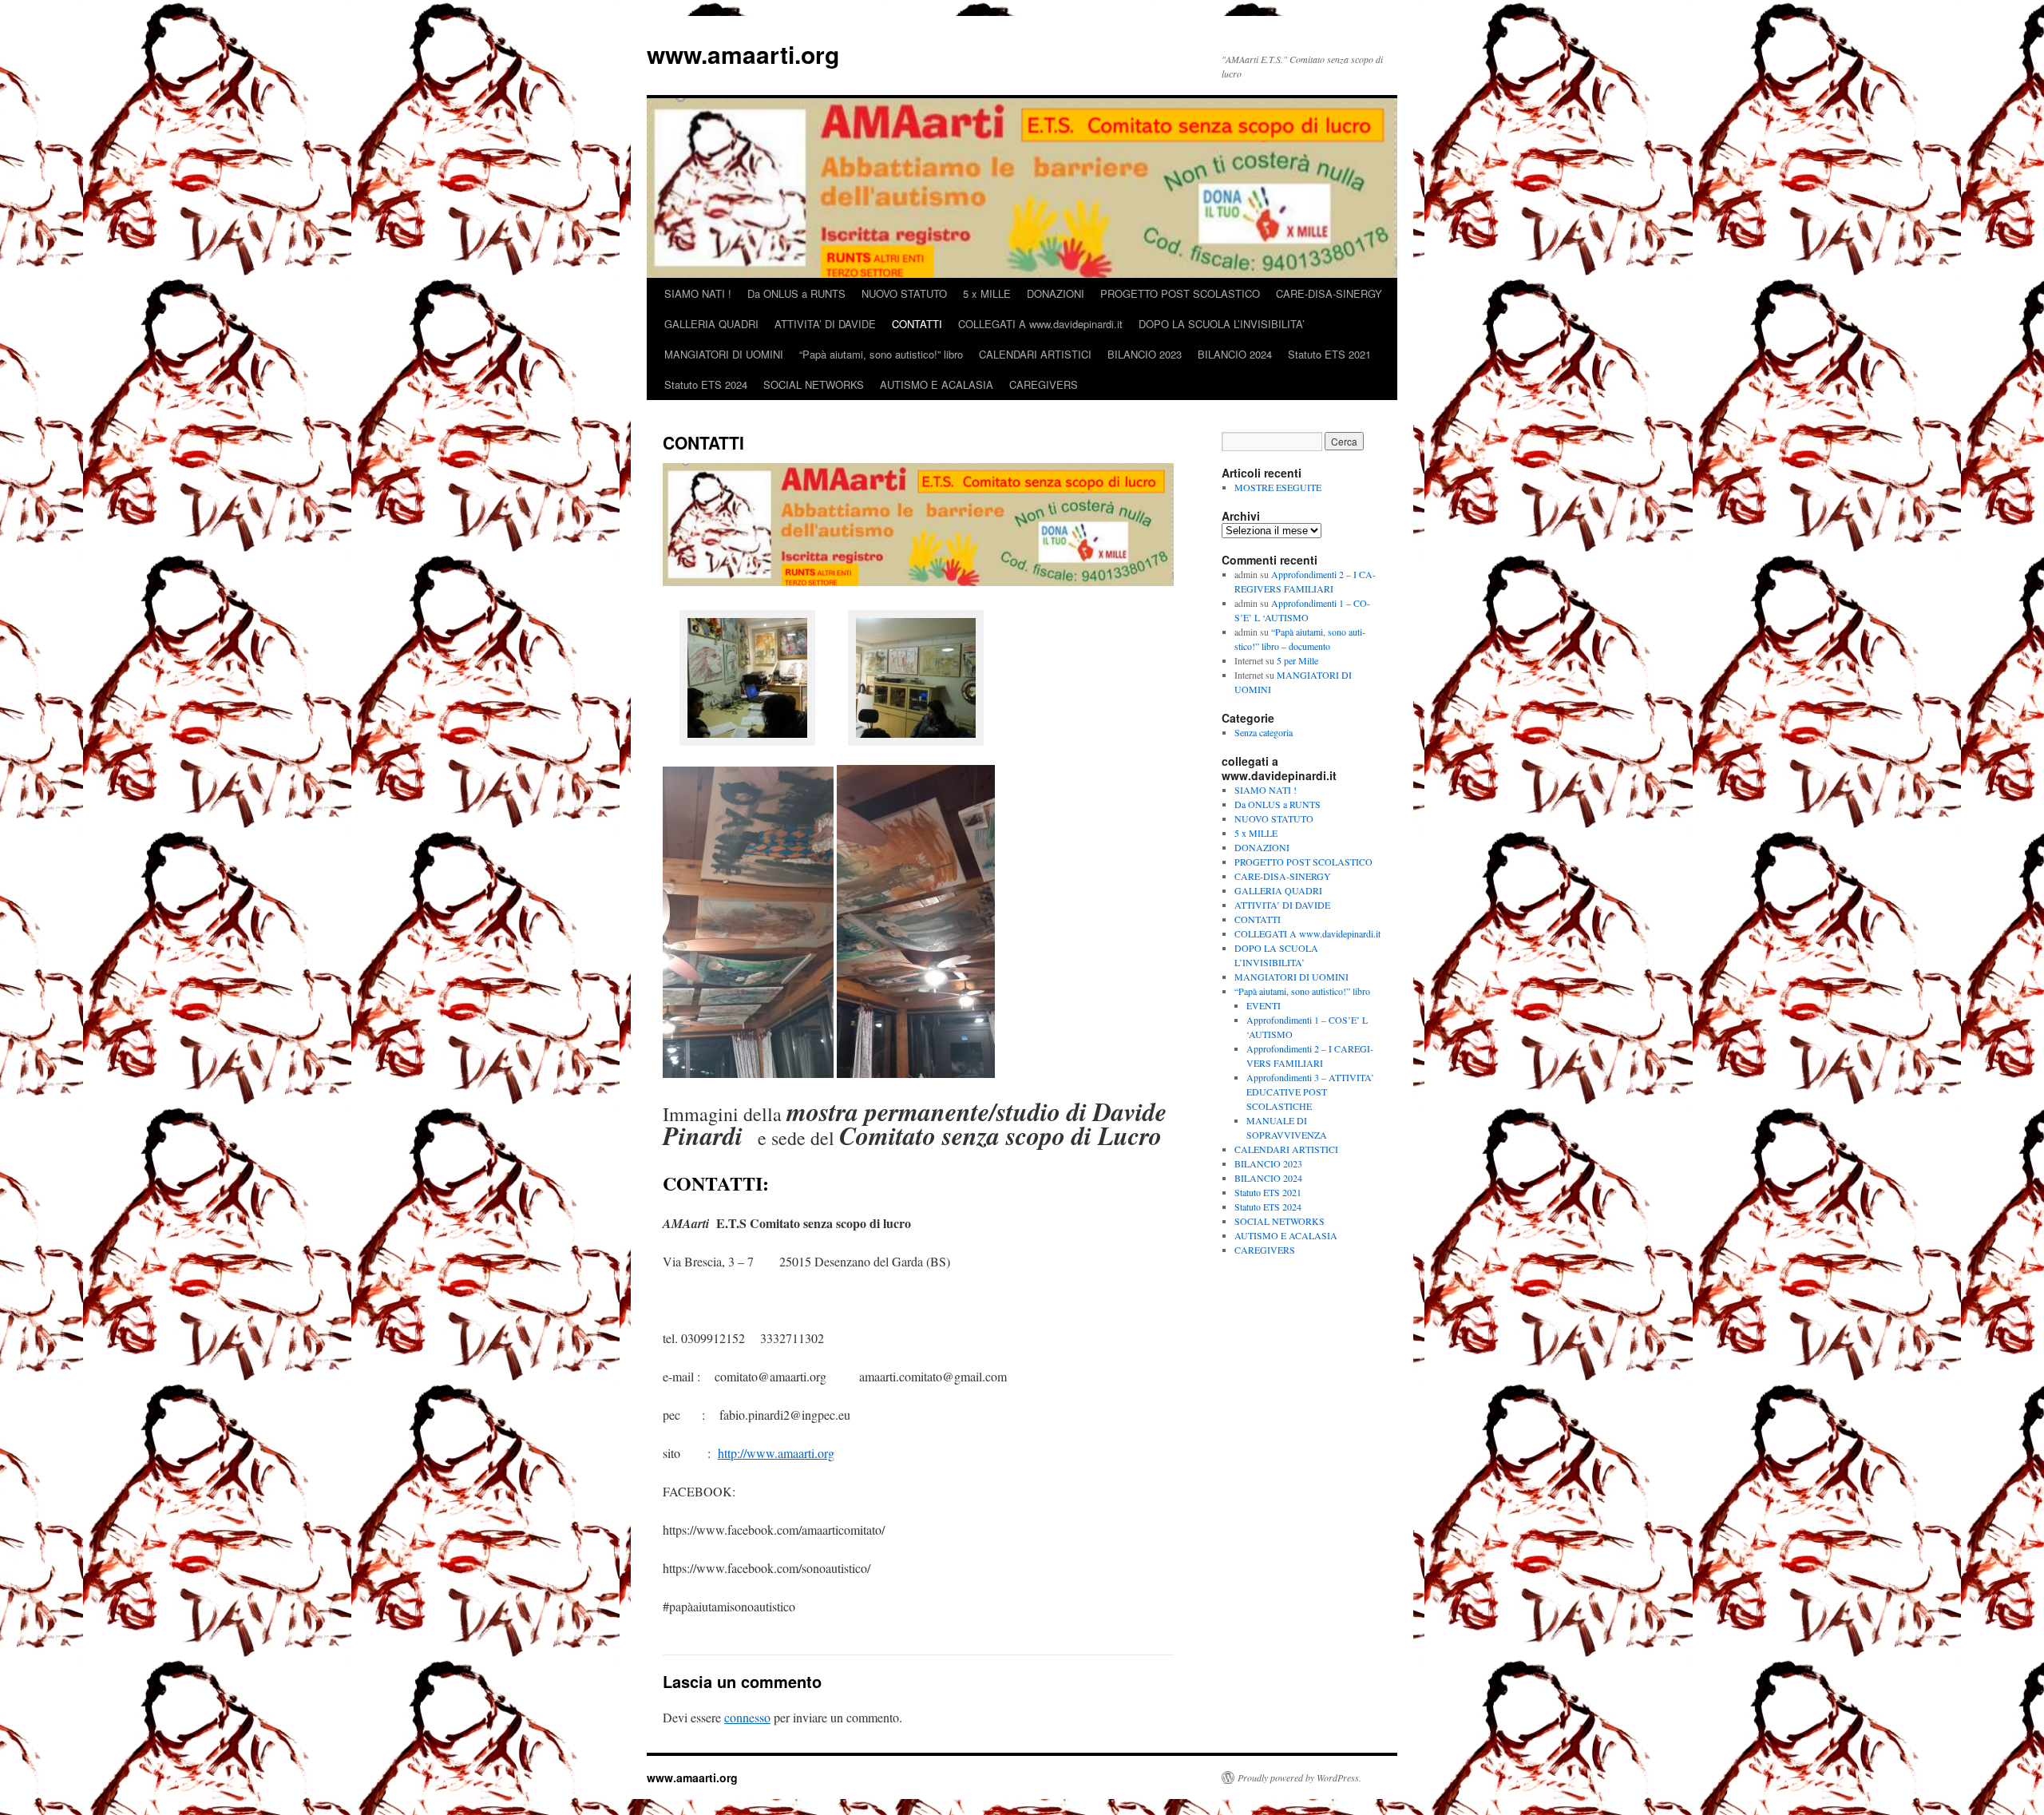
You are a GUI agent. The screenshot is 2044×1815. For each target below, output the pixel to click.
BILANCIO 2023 (1145, 354)
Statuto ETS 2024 (706, 384)
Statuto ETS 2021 (1329, 354)
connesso (747, 1717)
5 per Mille (1297, 660)
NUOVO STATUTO (904, 293)
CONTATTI (917, 324)
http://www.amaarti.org (776, 1453)
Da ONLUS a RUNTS (796, 293)
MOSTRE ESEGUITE (1278, 487)
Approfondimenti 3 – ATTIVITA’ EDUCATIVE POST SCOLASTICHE (1310, 1092)
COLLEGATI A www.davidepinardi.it (1040, 324)
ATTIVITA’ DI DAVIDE (825, 324)
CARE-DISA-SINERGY (1329, 293)
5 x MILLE (987, 293)
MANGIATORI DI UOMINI (724, 354)
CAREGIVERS (1044, 384)
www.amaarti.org (743, 54)
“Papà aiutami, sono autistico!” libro (881, 354)
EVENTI (1264, 1005)
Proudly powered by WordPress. (1299, 1777)
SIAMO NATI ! (698, 293)
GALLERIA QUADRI (711, 324)
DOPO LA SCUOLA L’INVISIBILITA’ (1222, 324)
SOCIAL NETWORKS (814, 384)
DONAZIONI (1056, 293)
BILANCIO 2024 (1235, 354)
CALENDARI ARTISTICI (1035, 354)
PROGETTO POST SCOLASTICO (1180, 293)
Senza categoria (1264, 732)
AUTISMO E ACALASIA (937, 384)
